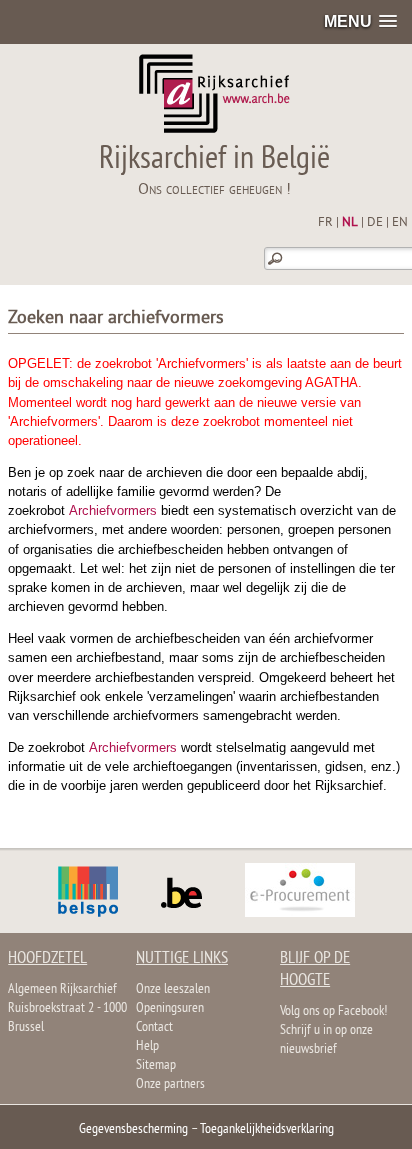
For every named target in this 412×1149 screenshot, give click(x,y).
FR (325, 223)
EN (400, 223)
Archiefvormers (113, 510)
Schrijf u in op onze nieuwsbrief (326, 1040)
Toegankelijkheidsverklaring (267, 1129)
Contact (154, 1027)
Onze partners (170, 1084)
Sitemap (156, 1065)
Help (147, 1046)
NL (350, 223)
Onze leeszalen (173, 989)
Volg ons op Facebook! (333, 1011)
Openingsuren (170, 1008)
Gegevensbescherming (133, 1129)
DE (375, 223)
